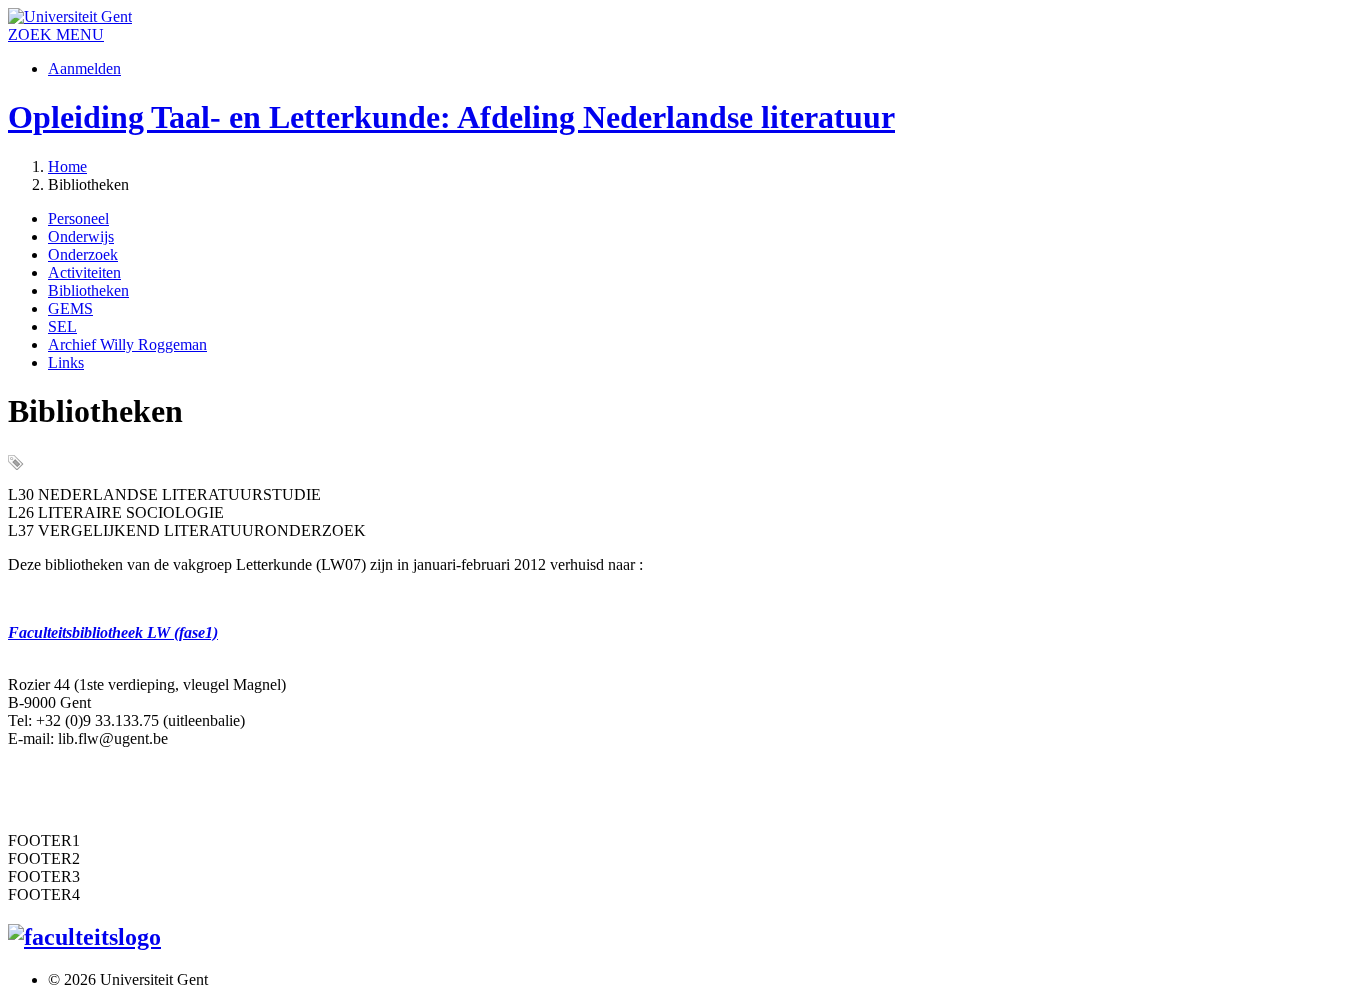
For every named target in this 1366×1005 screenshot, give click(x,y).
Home (67, 166)
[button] (80, 34)
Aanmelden (84, 68)
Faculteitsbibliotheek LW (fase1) (113, 632)
